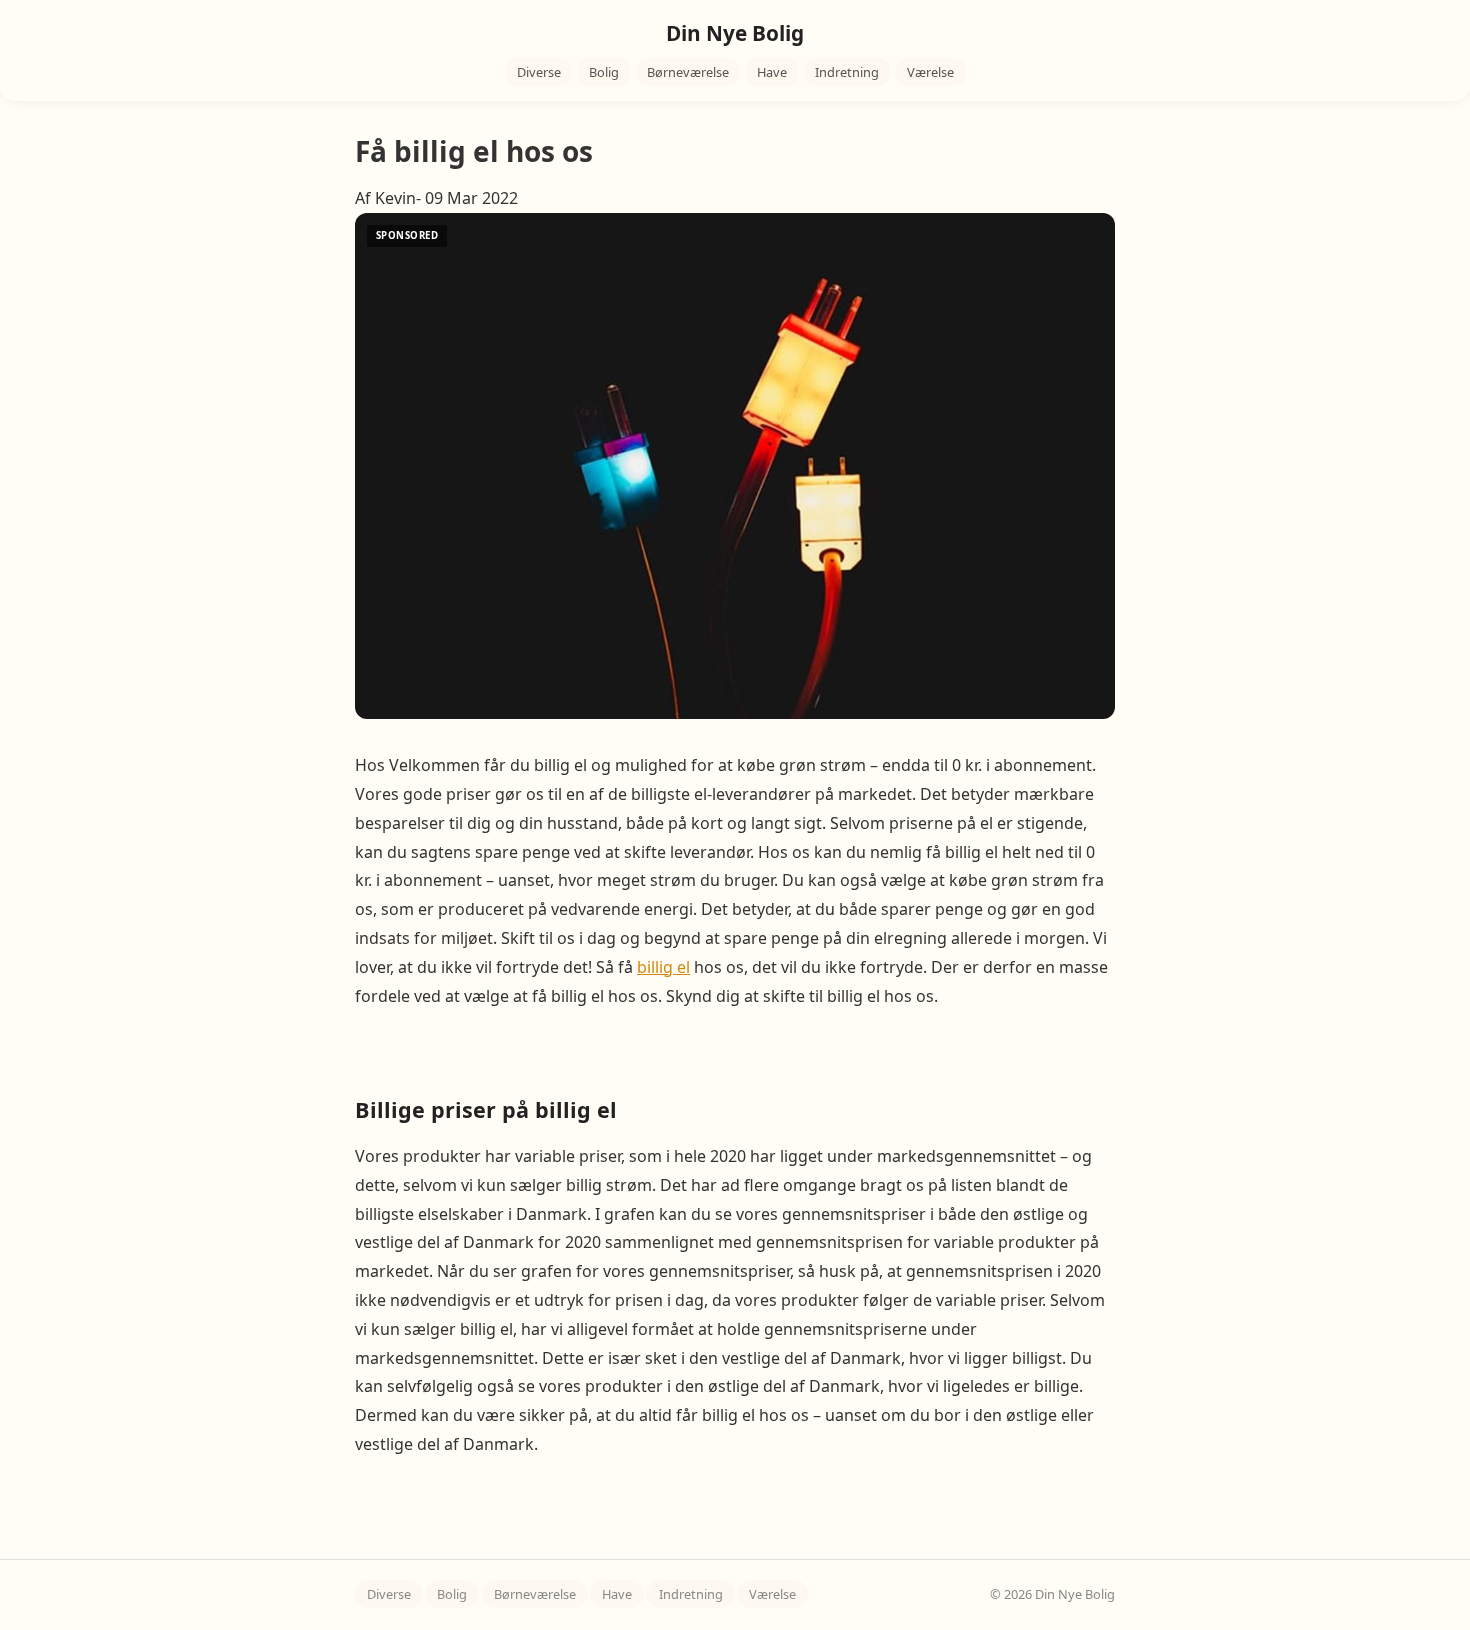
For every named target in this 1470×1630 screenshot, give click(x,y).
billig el (663, 967)
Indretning (847, 72)
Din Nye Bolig (735, 33)
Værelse (930, 72)
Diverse (539, 72)
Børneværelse (688, 72)
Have (772, 72)
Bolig (604, 72)
